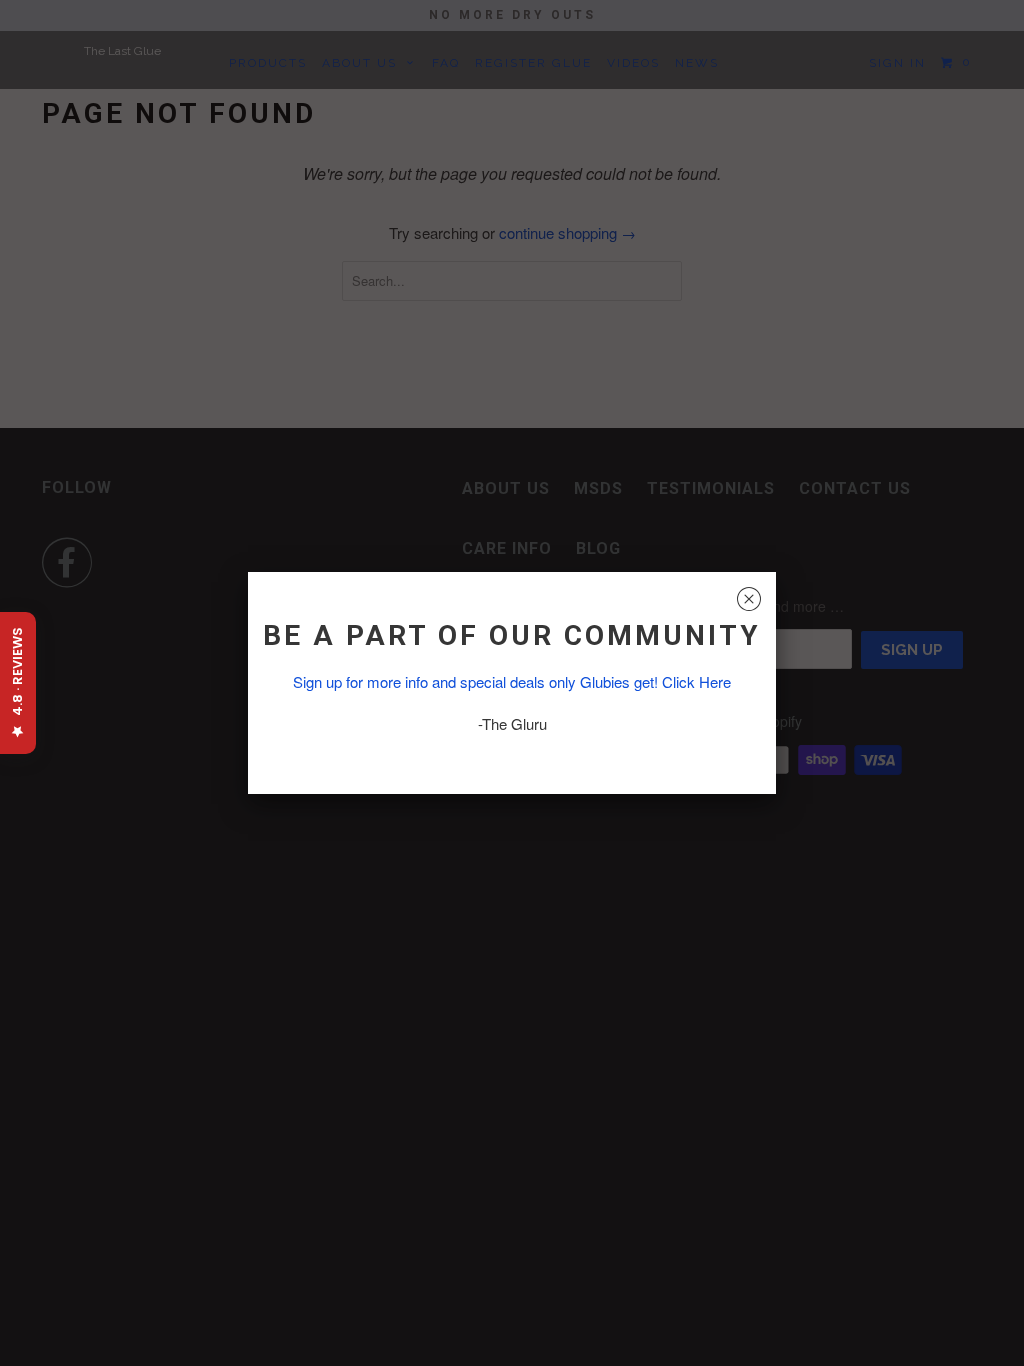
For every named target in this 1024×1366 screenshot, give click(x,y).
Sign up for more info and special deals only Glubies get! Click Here (512, 681)
